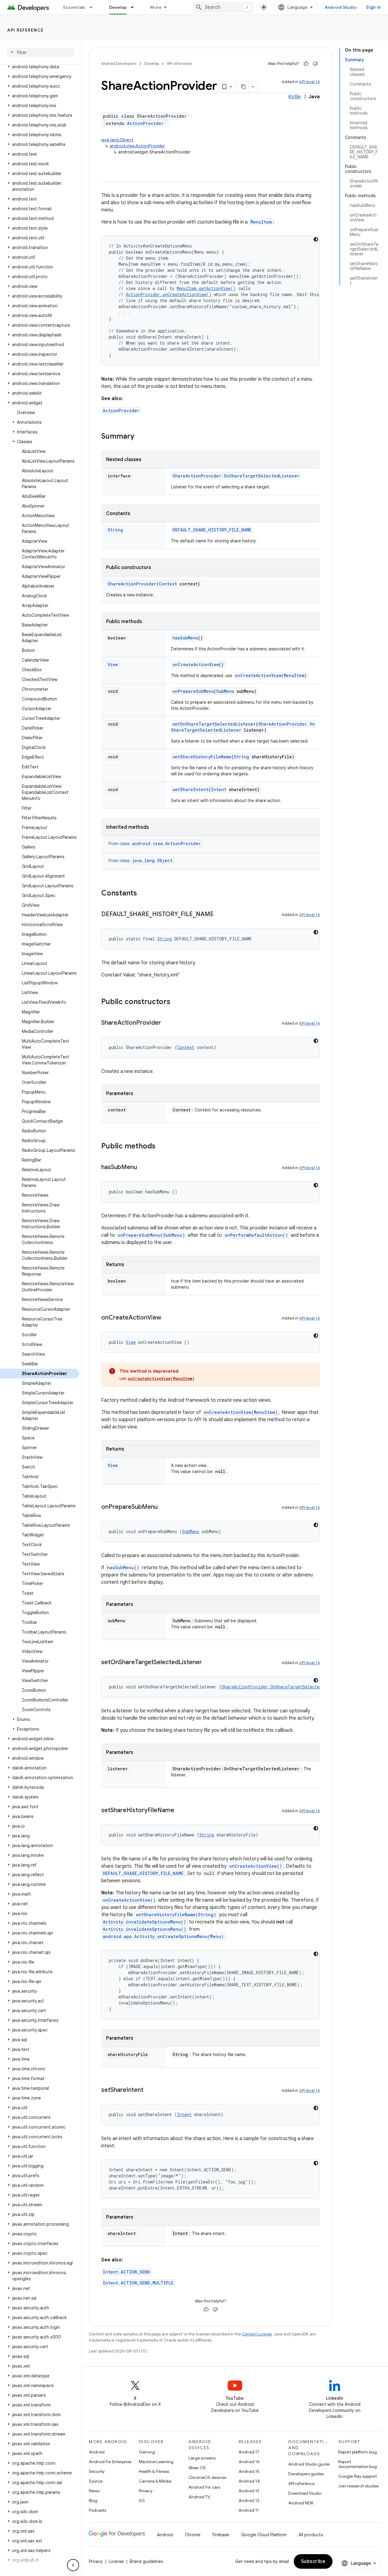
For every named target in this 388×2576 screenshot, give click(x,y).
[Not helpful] (315, 64)
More (156, 7)
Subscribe (313, 2561)
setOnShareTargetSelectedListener (214, 724)
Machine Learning (156, 2462)
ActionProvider (145, 123)
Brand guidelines (146, 2561)
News (94, 2491)
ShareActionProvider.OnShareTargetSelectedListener (236, 476)
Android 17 (249, 2452)
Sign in (373, 7)
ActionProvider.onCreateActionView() (169, 294)
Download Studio (305, 2493)
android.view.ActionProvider (137, 146)
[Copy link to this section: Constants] (143, 894)
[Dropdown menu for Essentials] (94, 7)
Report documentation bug (358, 2464)
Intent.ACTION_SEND (126, 2272)
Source (96, 2481)
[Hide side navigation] (73, 2565)
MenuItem (261, 222)
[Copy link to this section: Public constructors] (176, 1002)
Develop (118, 7)
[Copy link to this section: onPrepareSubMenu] (164, 1507)
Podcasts (97, 2510)
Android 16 (249, 2462)
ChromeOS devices (207, 2477)
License (116, 2561)
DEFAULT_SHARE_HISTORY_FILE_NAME (212, 530)
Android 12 (249, 2500)
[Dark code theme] (316, 239)
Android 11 (249, 2510)
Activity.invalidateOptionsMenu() (144, 1922)
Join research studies (358, 2486)
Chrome (193, 2535)
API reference (26, 30)
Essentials (74, 7)
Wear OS (197, 2468)
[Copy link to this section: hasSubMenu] (143, 1168)
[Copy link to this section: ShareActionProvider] (167, 1023)
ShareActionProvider (132, 584)
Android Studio (341, 7)
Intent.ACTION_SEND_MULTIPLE (138, 2283)
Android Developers (119, 64)
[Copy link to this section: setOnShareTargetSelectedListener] (208, 1663)
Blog (93, 2500)
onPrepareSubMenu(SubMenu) (151, 1235)
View (113, 664)
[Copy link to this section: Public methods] (162, 1147)
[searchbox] (41, 52)
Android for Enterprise (110, 2462)
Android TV (199, 2497)
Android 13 (249, 2491)
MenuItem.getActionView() (206, 288)
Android (97, 2452)
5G (142, 2500)
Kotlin (294, 97)
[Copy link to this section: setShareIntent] (149, 2090)
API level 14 (309, 82)
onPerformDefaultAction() (256, 1235)
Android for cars (204, 2487)
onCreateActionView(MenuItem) (271, 675)
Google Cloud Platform (264, 2535)
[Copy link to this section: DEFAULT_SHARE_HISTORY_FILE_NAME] (220, 915)
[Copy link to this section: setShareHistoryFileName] (180, 1811)
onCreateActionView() (256, 1866)
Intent (219, 789)
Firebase (221, 2535)
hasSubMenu (185, 638)
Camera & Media (155, 2481)
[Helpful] (306, 64)
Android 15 (249, 2471)
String (115, 530)
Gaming (147, 2452)
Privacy (146, 2491)
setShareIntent (191, 789)
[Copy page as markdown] (243, 87)
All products (311, 2535)
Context (168, 584)
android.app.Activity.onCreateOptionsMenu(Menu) (163, 1936)
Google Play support (358, 2476)
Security (97, 2471)
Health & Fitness (154, 2471)
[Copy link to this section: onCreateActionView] (167, 1318)
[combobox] (223, 7)
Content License (257, 2334)
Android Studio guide (309, 2464)
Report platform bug (358, 2452)
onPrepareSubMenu (193, 691)
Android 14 (249, 2481)
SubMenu (225, 691)
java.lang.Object (117, 140)
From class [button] (155, 844)
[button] (40, 67)
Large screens (202, 2458)
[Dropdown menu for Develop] (135, 7)
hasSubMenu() (123, 1568)
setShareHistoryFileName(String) (176, 1915)
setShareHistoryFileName (202, 757)
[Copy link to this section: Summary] (140, 437)
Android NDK (301, 2503)
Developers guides (306, 2474)
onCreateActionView (196, 664)
